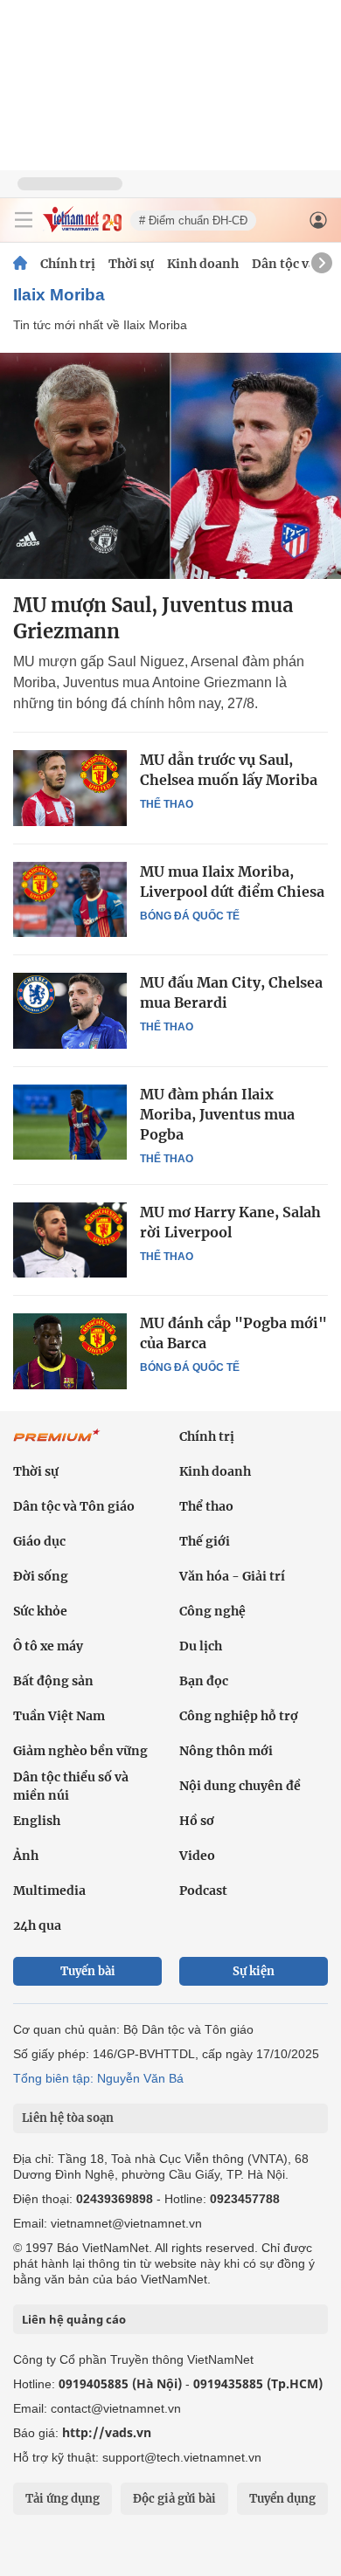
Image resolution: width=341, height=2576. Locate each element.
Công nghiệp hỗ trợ (239, 1716)
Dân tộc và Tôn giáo (74, 1506)
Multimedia (49, 1891)
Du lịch (201, 1646)
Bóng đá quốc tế (190, 916)
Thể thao (167, 804)
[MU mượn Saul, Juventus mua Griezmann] (170, 466)
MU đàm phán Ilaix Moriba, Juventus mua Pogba (217, 1114)
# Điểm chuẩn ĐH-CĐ (193, 220)
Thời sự (131, 264)
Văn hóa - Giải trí (232, 1576)
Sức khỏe (40, 1611)
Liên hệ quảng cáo (74, 2319)
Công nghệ (212, 1611)
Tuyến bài (88, 1971)
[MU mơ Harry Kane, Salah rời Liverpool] (70, 1240)
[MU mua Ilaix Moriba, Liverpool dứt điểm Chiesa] (70, 899)
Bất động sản (53, 1681)
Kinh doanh (203, 264)
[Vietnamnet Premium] (57, 1444)
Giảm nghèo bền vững (80, 1751)
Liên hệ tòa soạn (68, 2118)
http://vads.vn (107, 2432)
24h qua (37, 1925)
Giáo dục (39, 1541)
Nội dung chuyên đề (240, 1786)
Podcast (203, 1891)
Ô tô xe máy (48, 1646)
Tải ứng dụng (63, 2499)
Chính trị (68, 264)
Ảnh (26, 1856)
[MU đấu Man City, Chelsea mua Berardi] (70, 1010)
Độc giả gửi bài (174, 2499)
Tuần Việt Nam (59, 1716)
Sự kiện (254, 1971)
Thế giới (205, 1541)
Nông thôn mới (226, 1751)
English (37, 1821)
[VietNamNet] (20, 264)
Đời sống (41, 1576)
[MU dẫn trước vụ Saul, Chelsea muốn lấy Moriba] (70, 788)
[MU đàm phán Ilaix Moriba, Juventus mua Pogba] (70, 1122)
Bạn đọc (204, 1681)
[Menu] (24, 220)
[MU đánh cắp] (70, 1351)
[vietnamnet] (82, 227)
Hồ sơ (197, 1821)
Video (197, 1856)
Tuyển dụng (282, 2499)
